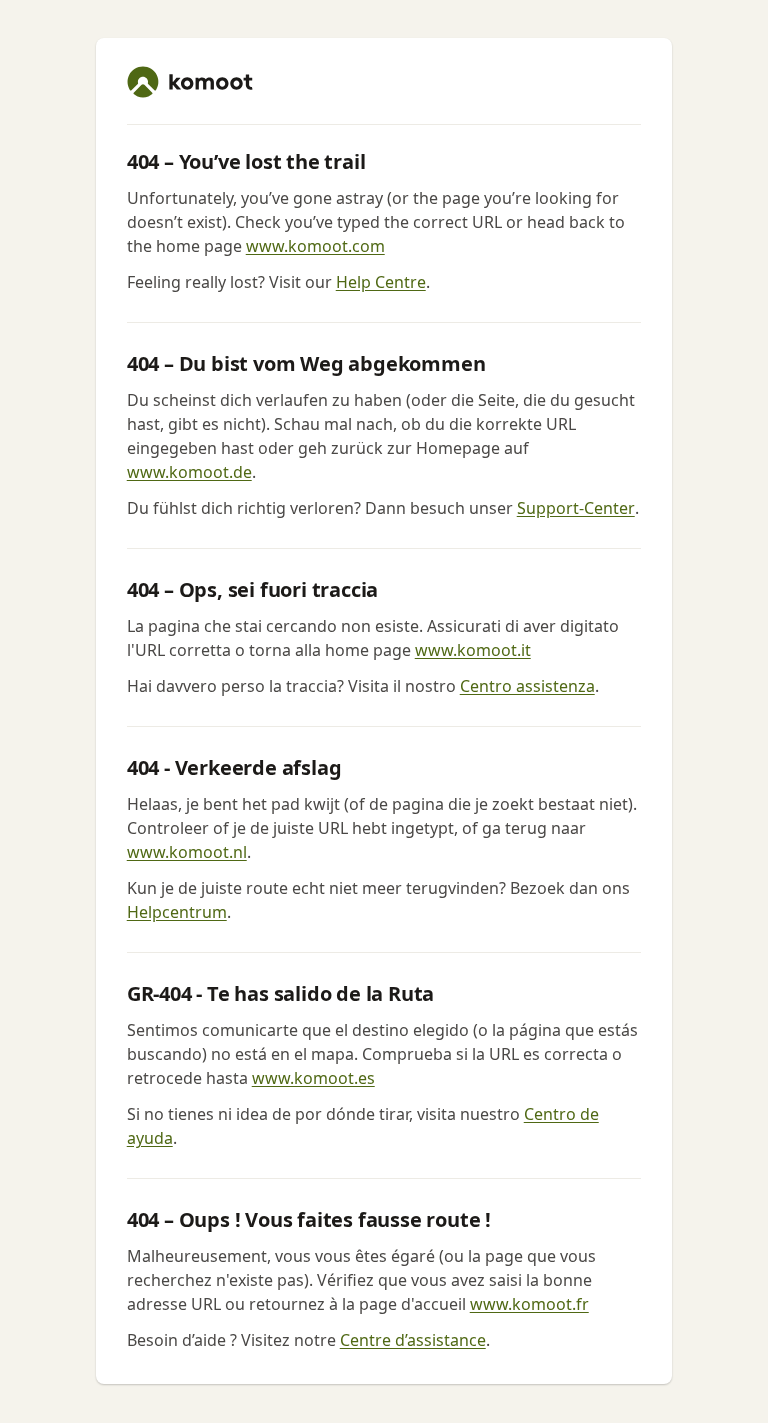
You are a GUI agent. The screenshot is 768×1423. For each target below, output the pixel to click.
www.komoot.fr (529, 1304)
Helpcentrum (177, 912)
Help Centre (381, 282)
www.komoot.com (315, 246)
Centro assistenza (527, 686)
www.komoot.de (189, 472)
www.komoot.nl (187, 852)
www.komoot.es (313, 1078)
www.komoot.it (473, 650)
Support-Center (576, 508)
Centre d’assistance (413, 1340)
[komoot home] (190, 82)
